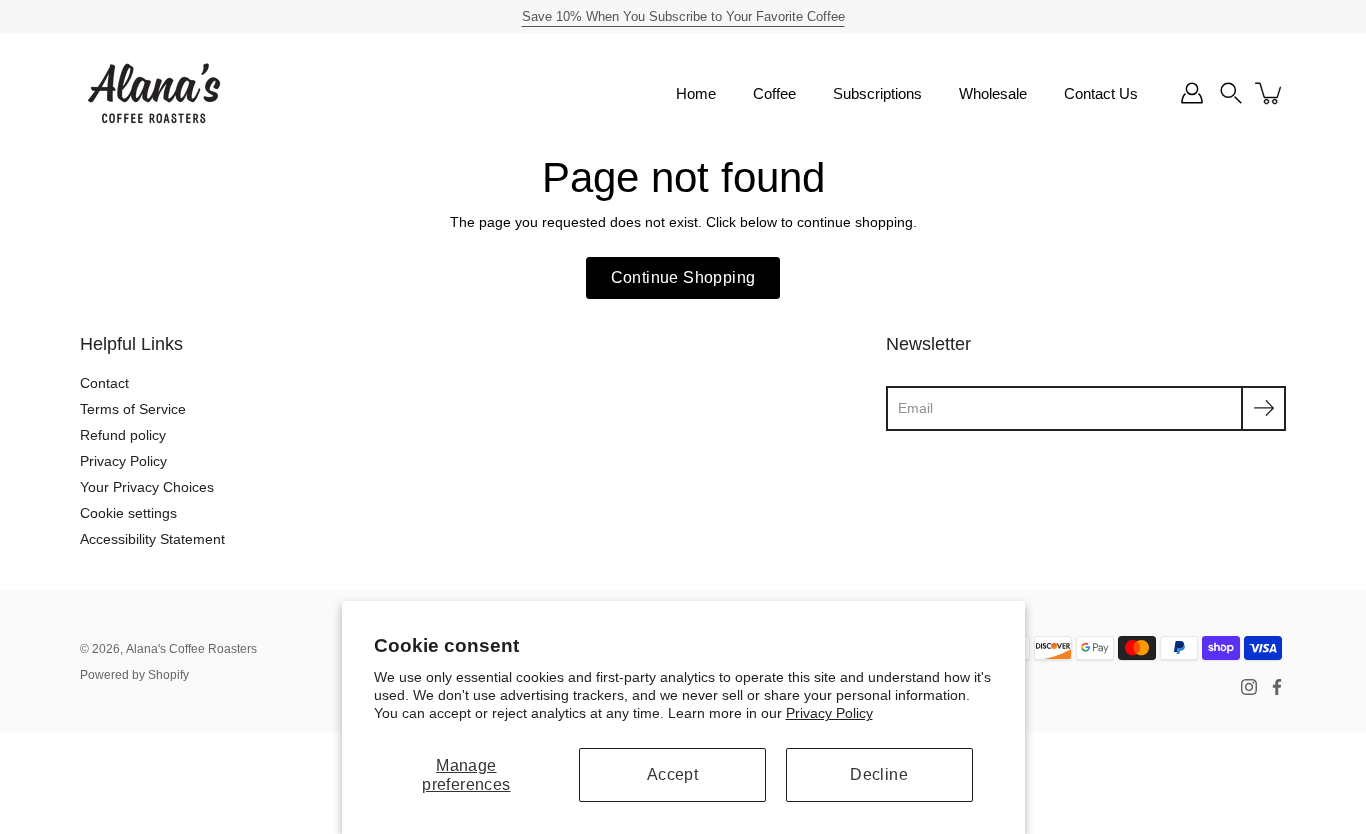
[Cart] (1270, 93)
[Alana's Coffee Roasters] (155, 93)
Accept (672, 774)
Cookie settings (128, 513)
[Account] (1192, 93)
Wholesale (993, 93)
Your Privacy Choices (147, 487)
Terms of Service (133, 409)
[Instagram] (1249, 687)
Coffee (774, 93)
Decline (879, 774)
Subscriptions (877, 93)
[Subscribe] (1263, 408)
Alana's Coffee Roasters (191, 649)
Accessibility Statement (152, 539)
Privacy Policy (829, 713)
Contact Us (1101, 93)
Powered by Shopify (134, 675)
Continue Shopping (683, 277)
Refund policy (123, 435)
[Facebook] (1277, 687)
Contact (104, 383)
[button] (1231, 93)
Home (696, 93)
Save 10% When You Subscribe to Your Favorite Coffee (683, 16)
